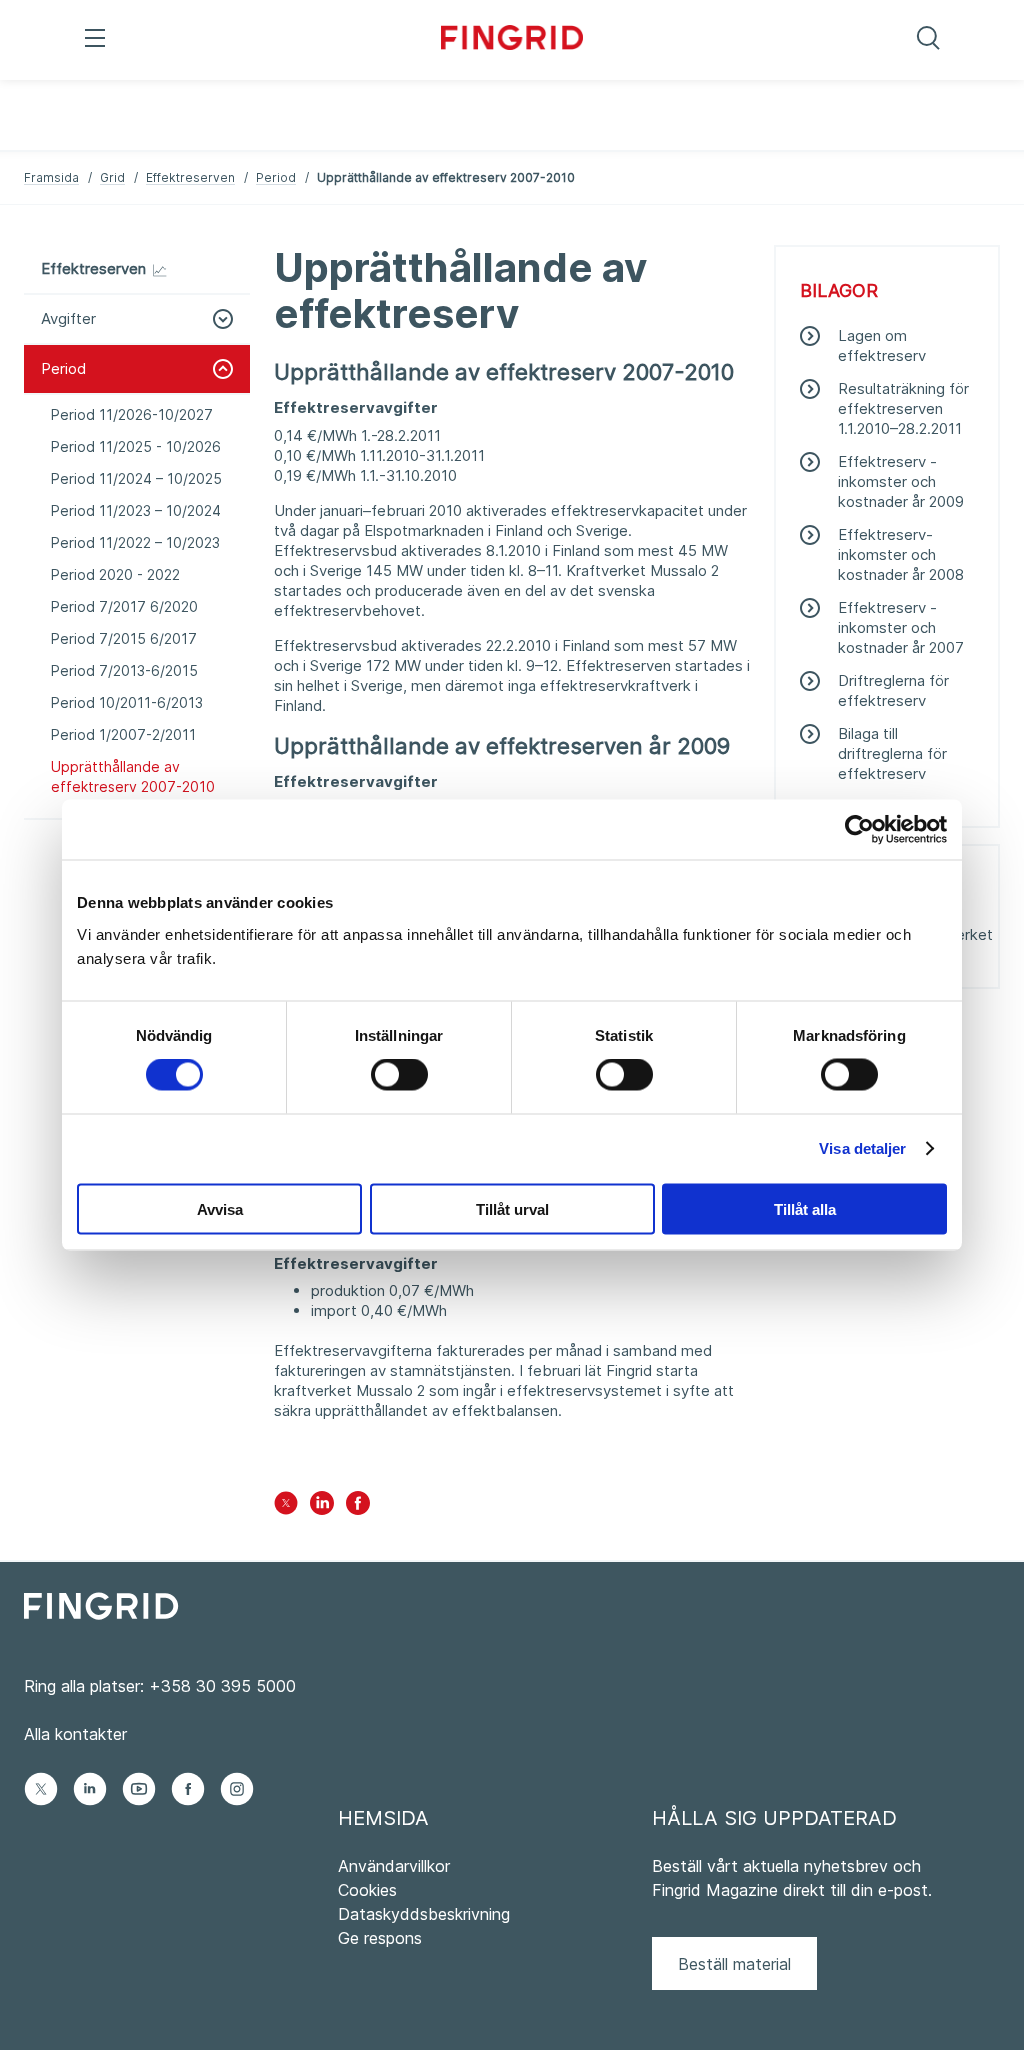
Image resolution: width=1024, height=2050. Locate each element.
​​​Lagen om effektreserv (882, 345)
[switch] (399, 1075)
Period (276, 177)
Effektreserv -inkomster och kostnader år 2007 (901, 627)
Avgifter (68, 318)
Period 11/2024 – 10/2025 (136, 478)
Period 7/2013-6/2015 (124, 670)
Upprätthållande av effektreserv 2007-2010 (133, 776)
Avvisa (220, 1208)
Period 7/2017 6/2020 (124, 606)
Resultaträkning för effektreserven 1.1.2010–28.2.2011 (903, 408)
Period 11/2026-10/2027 (132, 414)
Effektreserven (190, 177)
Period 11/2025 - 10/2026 (136, 446)
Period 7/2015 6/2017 (124, 638)
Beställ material (734, 1964)
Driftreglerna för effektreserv (893, 690)
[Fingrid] (512, 40)
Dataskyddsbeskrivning (424, 1914)
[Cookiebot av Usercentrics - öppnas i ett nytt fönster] (859, 830)
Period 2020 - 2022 (115, 574)
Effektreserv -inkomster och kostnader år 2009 (901, 481)
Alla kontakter (75, 1734)
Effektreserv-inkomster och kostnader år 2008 (901, 554)
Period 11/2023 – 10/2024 (136, 510)
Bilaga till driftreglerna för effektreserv (892, 753)
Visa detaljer (862, 1148)
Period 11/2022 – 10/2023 (135, 542)
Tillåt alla (805, 1208)
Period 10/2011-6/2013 (127, 702)
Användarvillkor (394, 1866)
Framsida (51, 177)
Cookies (367, 1890)
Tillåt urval (512, 1208)
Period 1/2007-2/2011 (123, 734)
